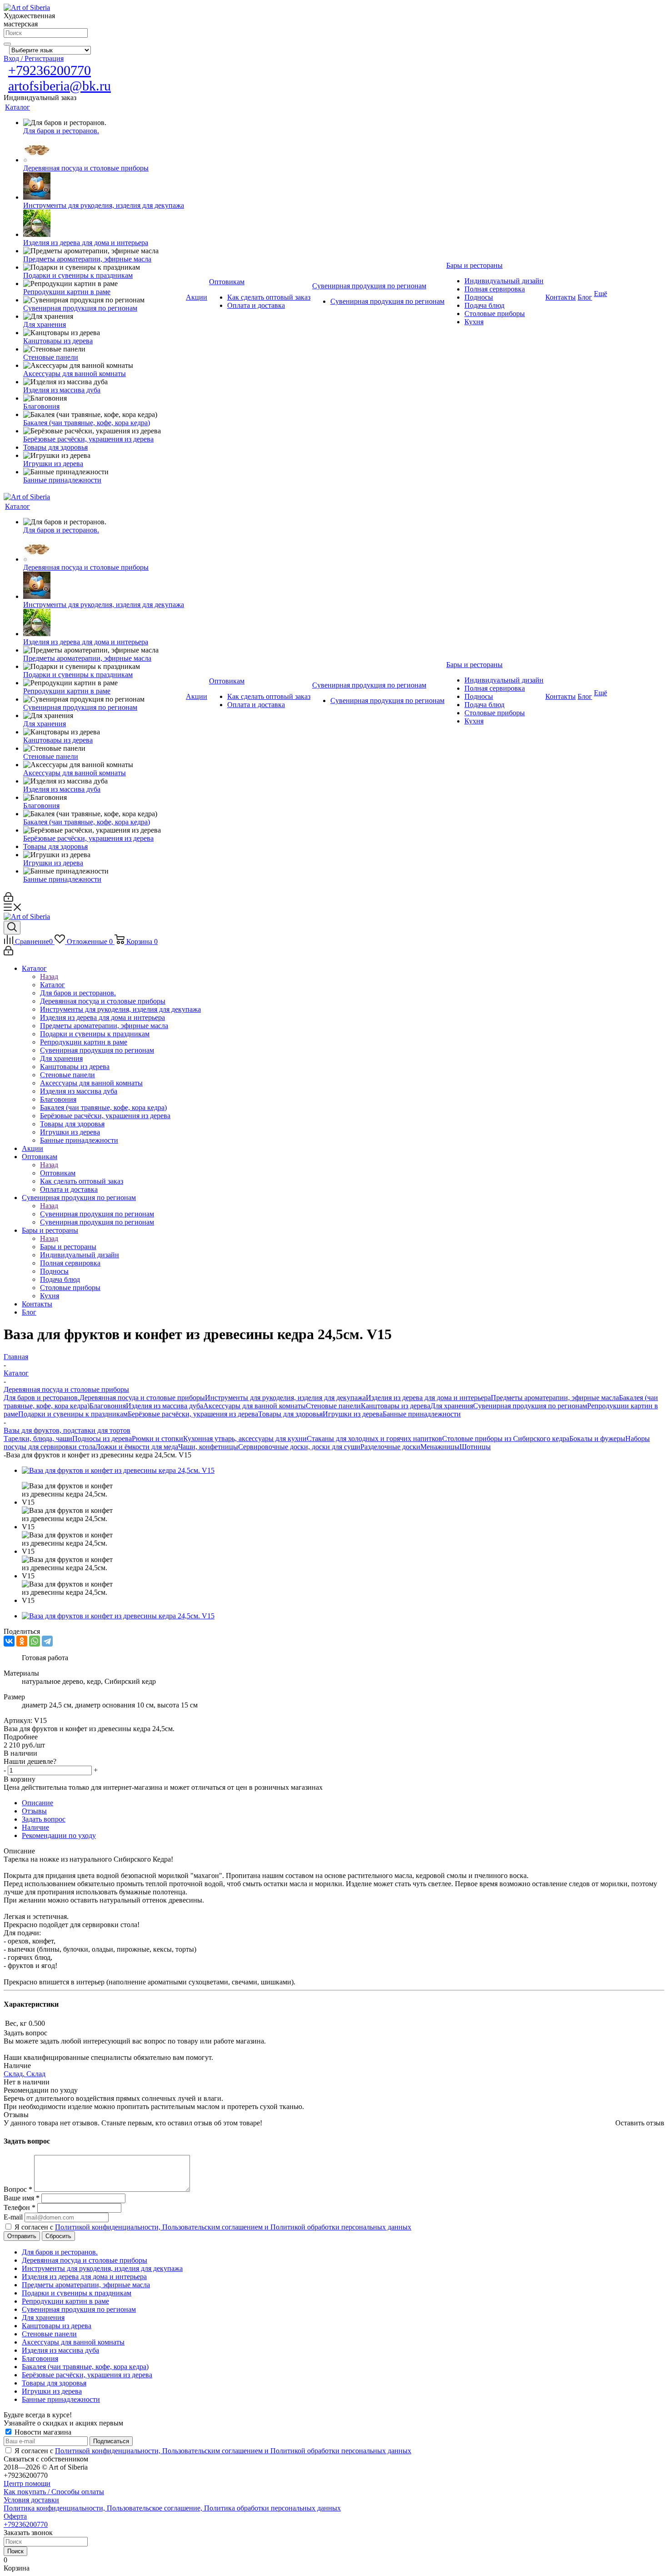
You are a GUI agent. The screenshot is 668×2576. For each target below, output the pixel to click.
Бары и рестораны (68, 1247)
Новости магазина (42, 2432)
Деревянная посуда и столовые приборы (142, 1398)
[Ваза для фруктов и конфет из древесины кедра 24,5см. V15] (118, 1470)
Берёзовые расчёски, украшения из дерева (193, 1414)
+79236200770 (50, 70)
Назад (49, 977)
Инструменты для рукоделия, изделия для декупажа (285, 1398)
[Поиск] (7, 44)
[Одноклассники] (22, 1641)
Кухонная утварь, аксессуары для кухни (245, 1439)
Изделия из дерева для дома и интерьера (428, 1398)
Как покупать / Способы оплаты (54, 2492)
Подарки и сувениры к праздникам (73, 1414)
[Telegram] (47, 1641)
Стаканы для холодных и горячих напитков (374, 1439)
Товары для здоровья (290, 1414)
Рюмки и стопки (157, 1439)
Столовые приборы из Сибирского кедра (506, 1439)
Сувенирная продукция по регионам (97, 1214)
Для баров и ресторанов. (42, 1398)
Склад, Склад (25, 2074)
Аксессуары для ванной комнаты (254, 1406)
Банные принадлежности (422, 1414)
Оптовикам (58, 1173)
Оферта (15, 2516)
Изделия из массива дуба (165, 1406)
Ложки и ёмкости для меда (137, 1447)
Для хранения (452, 1406)
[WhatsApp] (35, 1641)
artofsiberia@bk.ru (60, 86)
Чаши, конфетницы (208, 1447)
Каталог (52, 985)
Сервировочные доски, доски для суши (299, 1447)
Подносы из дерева (102, 1439)
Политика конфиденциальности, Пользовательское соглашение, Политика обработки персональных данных (172, 2508)
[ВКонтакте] (9, 1641)
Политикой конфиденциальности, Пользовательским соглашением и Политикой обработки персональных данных (233, 2227)
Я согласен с (213, 2227)
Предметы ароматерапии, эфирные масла (555, 1398)
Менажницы (440, 1447)
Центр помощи (27, 2483)
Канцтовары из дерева (396, 1406)
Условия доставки (31, 2500)
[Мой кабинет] (8, 899)
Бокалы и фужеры (597, 1439)
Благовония (108, 1406)
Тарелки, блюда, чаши (38, 1439)
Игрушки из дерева (353, 1414)
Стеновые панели (333, 1406)
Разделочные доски (390, 1447)
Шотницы (475, 1447)
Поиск (15, 2551)
